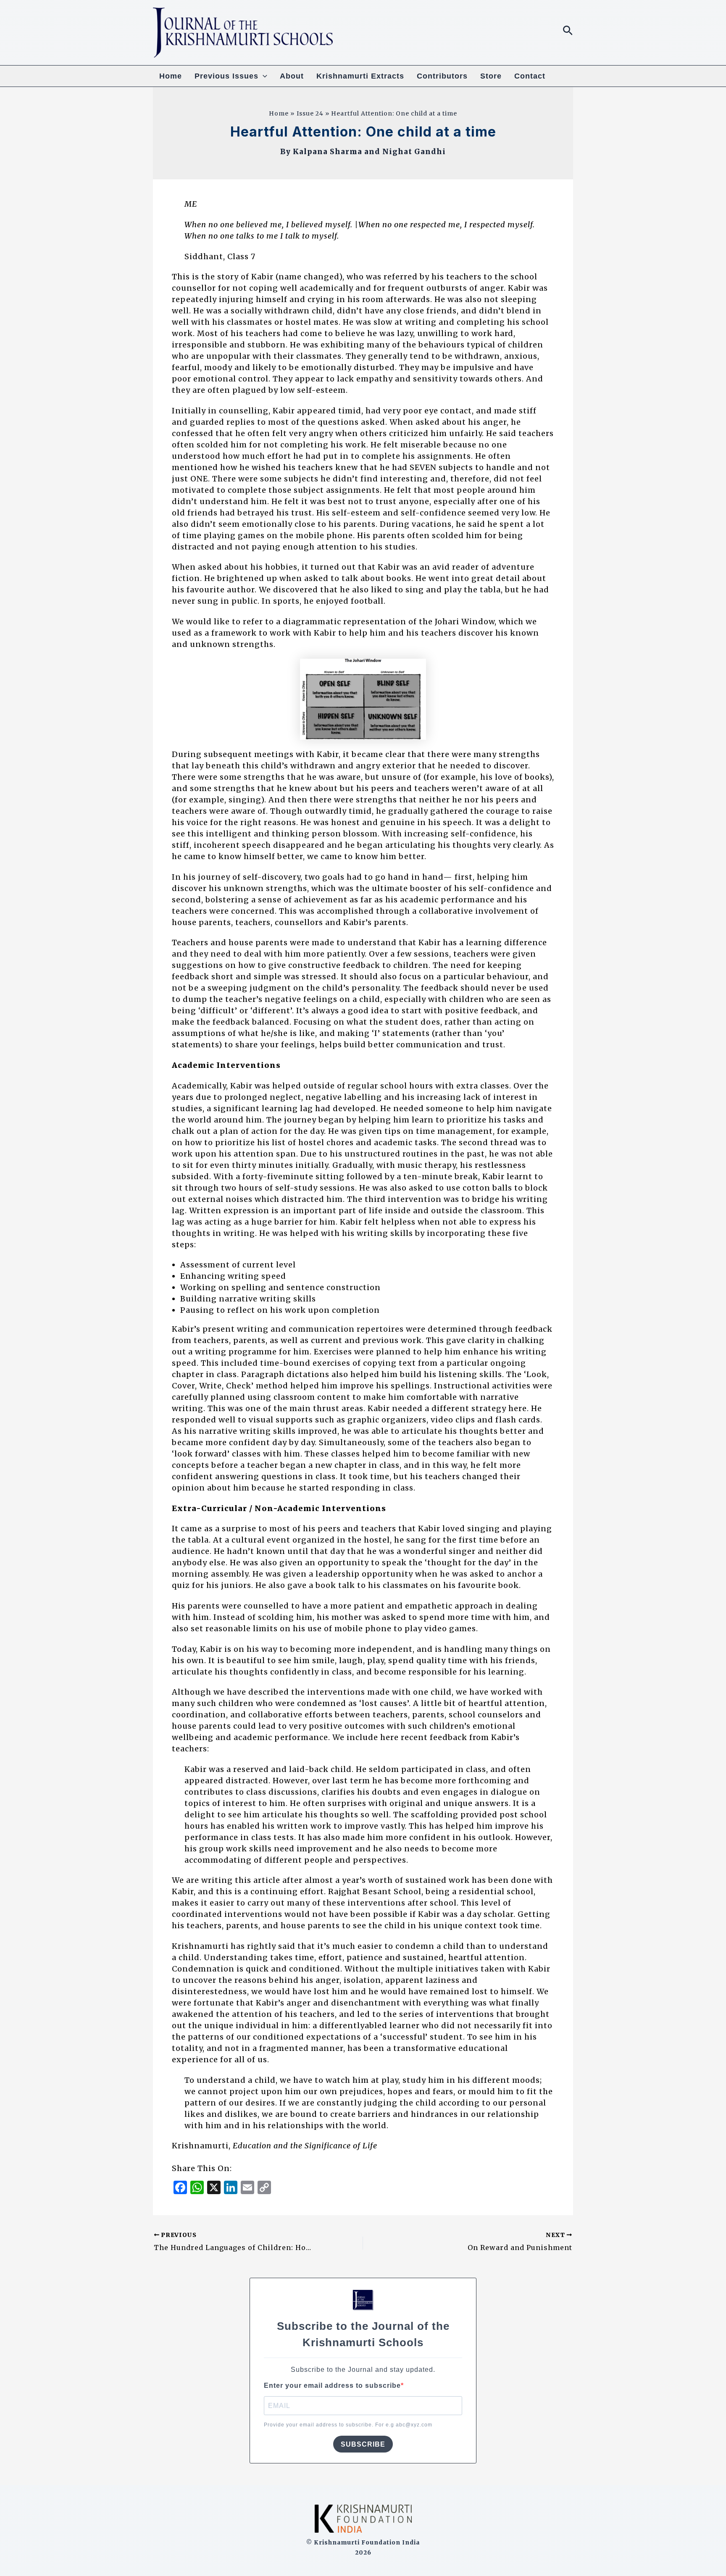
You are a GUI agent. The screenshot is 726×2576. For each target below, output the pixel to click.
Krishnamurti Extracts (360, 76)
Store (491, 76)
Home (171, 76)
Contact (530, 76)
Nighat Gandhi (414, 152)
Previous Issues (226, 76)
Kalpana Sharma (327, 152)
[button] (568, 31)
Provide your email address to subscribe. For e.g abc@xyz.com (348, 2425)
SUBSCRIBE (363, 2444)
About (292, 76)
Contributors (442, 76)
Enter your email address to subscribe (332, 2385)
